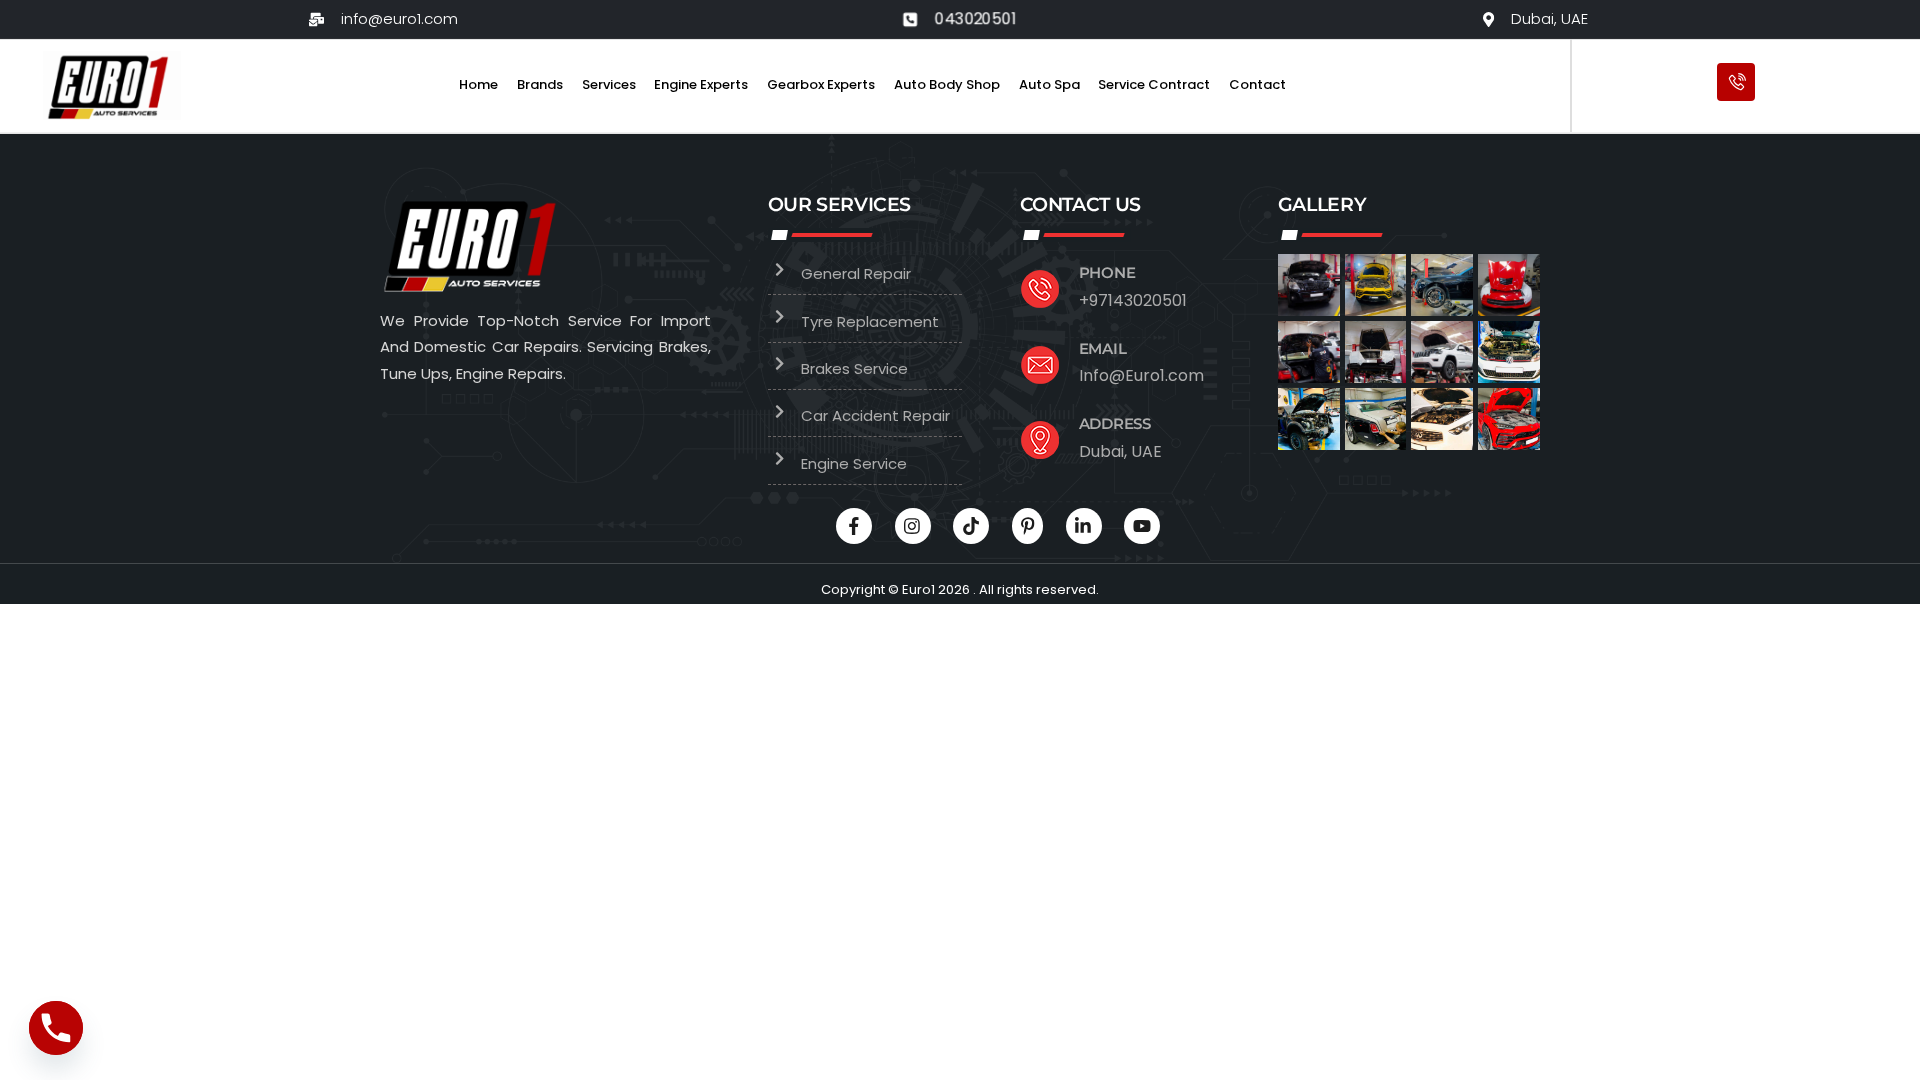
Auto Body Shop (947, 84)
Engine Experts (701, 84)
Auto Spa (1049, 84)
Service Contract (1154, 84)
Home (478, 84)
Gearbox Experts (821, 84)
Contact (1257, 84)
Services (609, 84)
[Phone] (56, 1028)
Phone (1107, 272)
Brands (540, 84)
